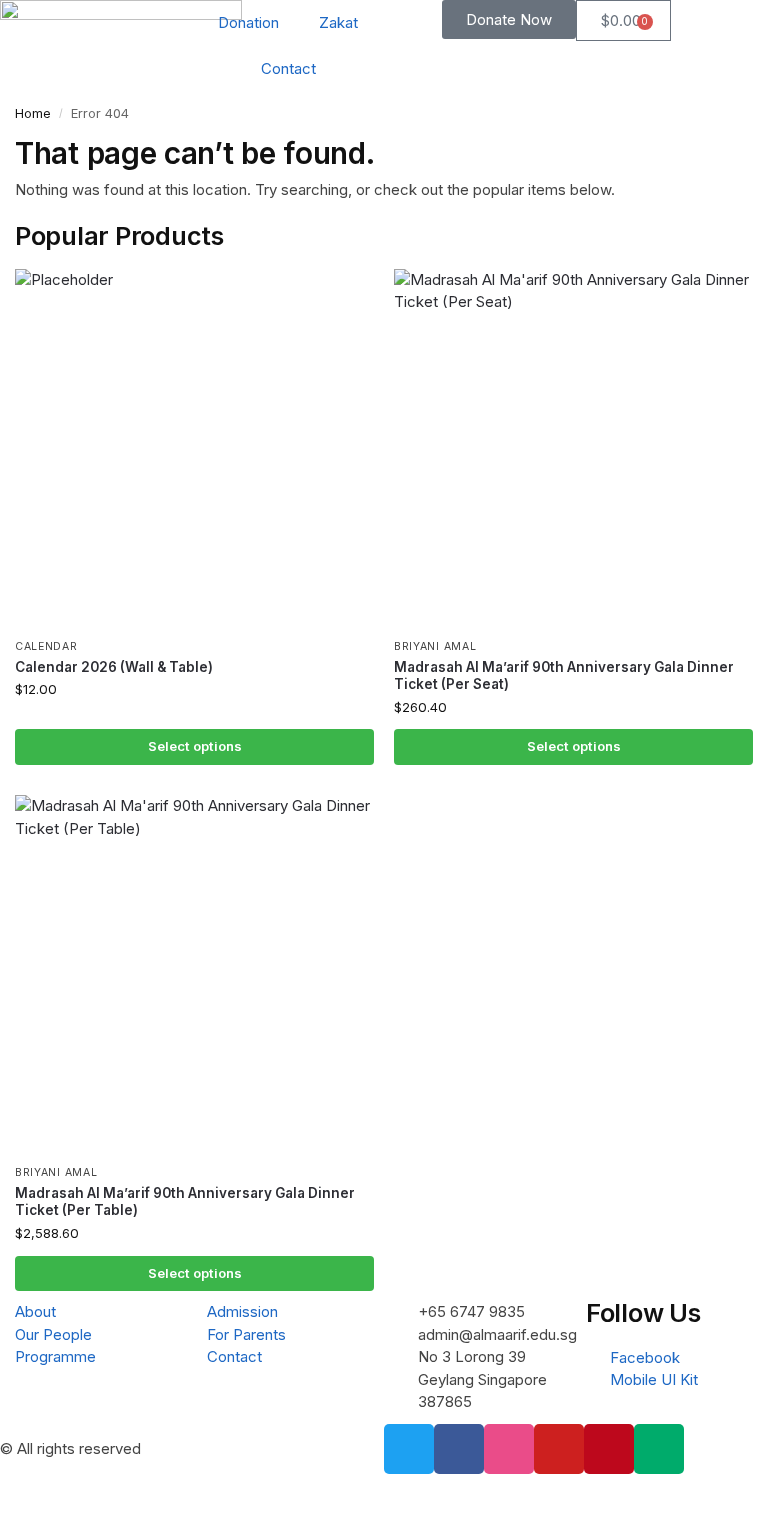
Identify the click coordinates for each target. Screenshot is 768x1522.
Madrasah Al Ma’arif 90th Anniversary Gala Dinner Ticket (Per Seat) (564, 676)
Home (33, 113)
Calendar (46, 646)
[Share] (40, 1492)
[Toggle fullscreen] (23, 1492)
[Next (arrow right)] (23, 1516)
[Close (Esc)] (57, 1492)
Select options (195, 746)
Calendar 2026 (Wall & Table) (114, 667)
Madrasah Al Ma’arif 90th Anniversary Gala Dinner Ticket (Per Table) (185, 1202)
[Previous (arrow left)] (6, 1516)
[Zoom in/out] (6, 1492)
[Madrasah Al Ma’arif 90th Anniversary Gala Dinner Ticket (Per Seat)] (573, 448)
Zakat (338, 22)
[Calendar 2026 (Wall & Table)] (194, 448)
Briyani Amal (435, 646)
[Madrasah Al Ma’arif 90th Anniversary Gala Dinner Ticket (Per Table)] (194, 974)
